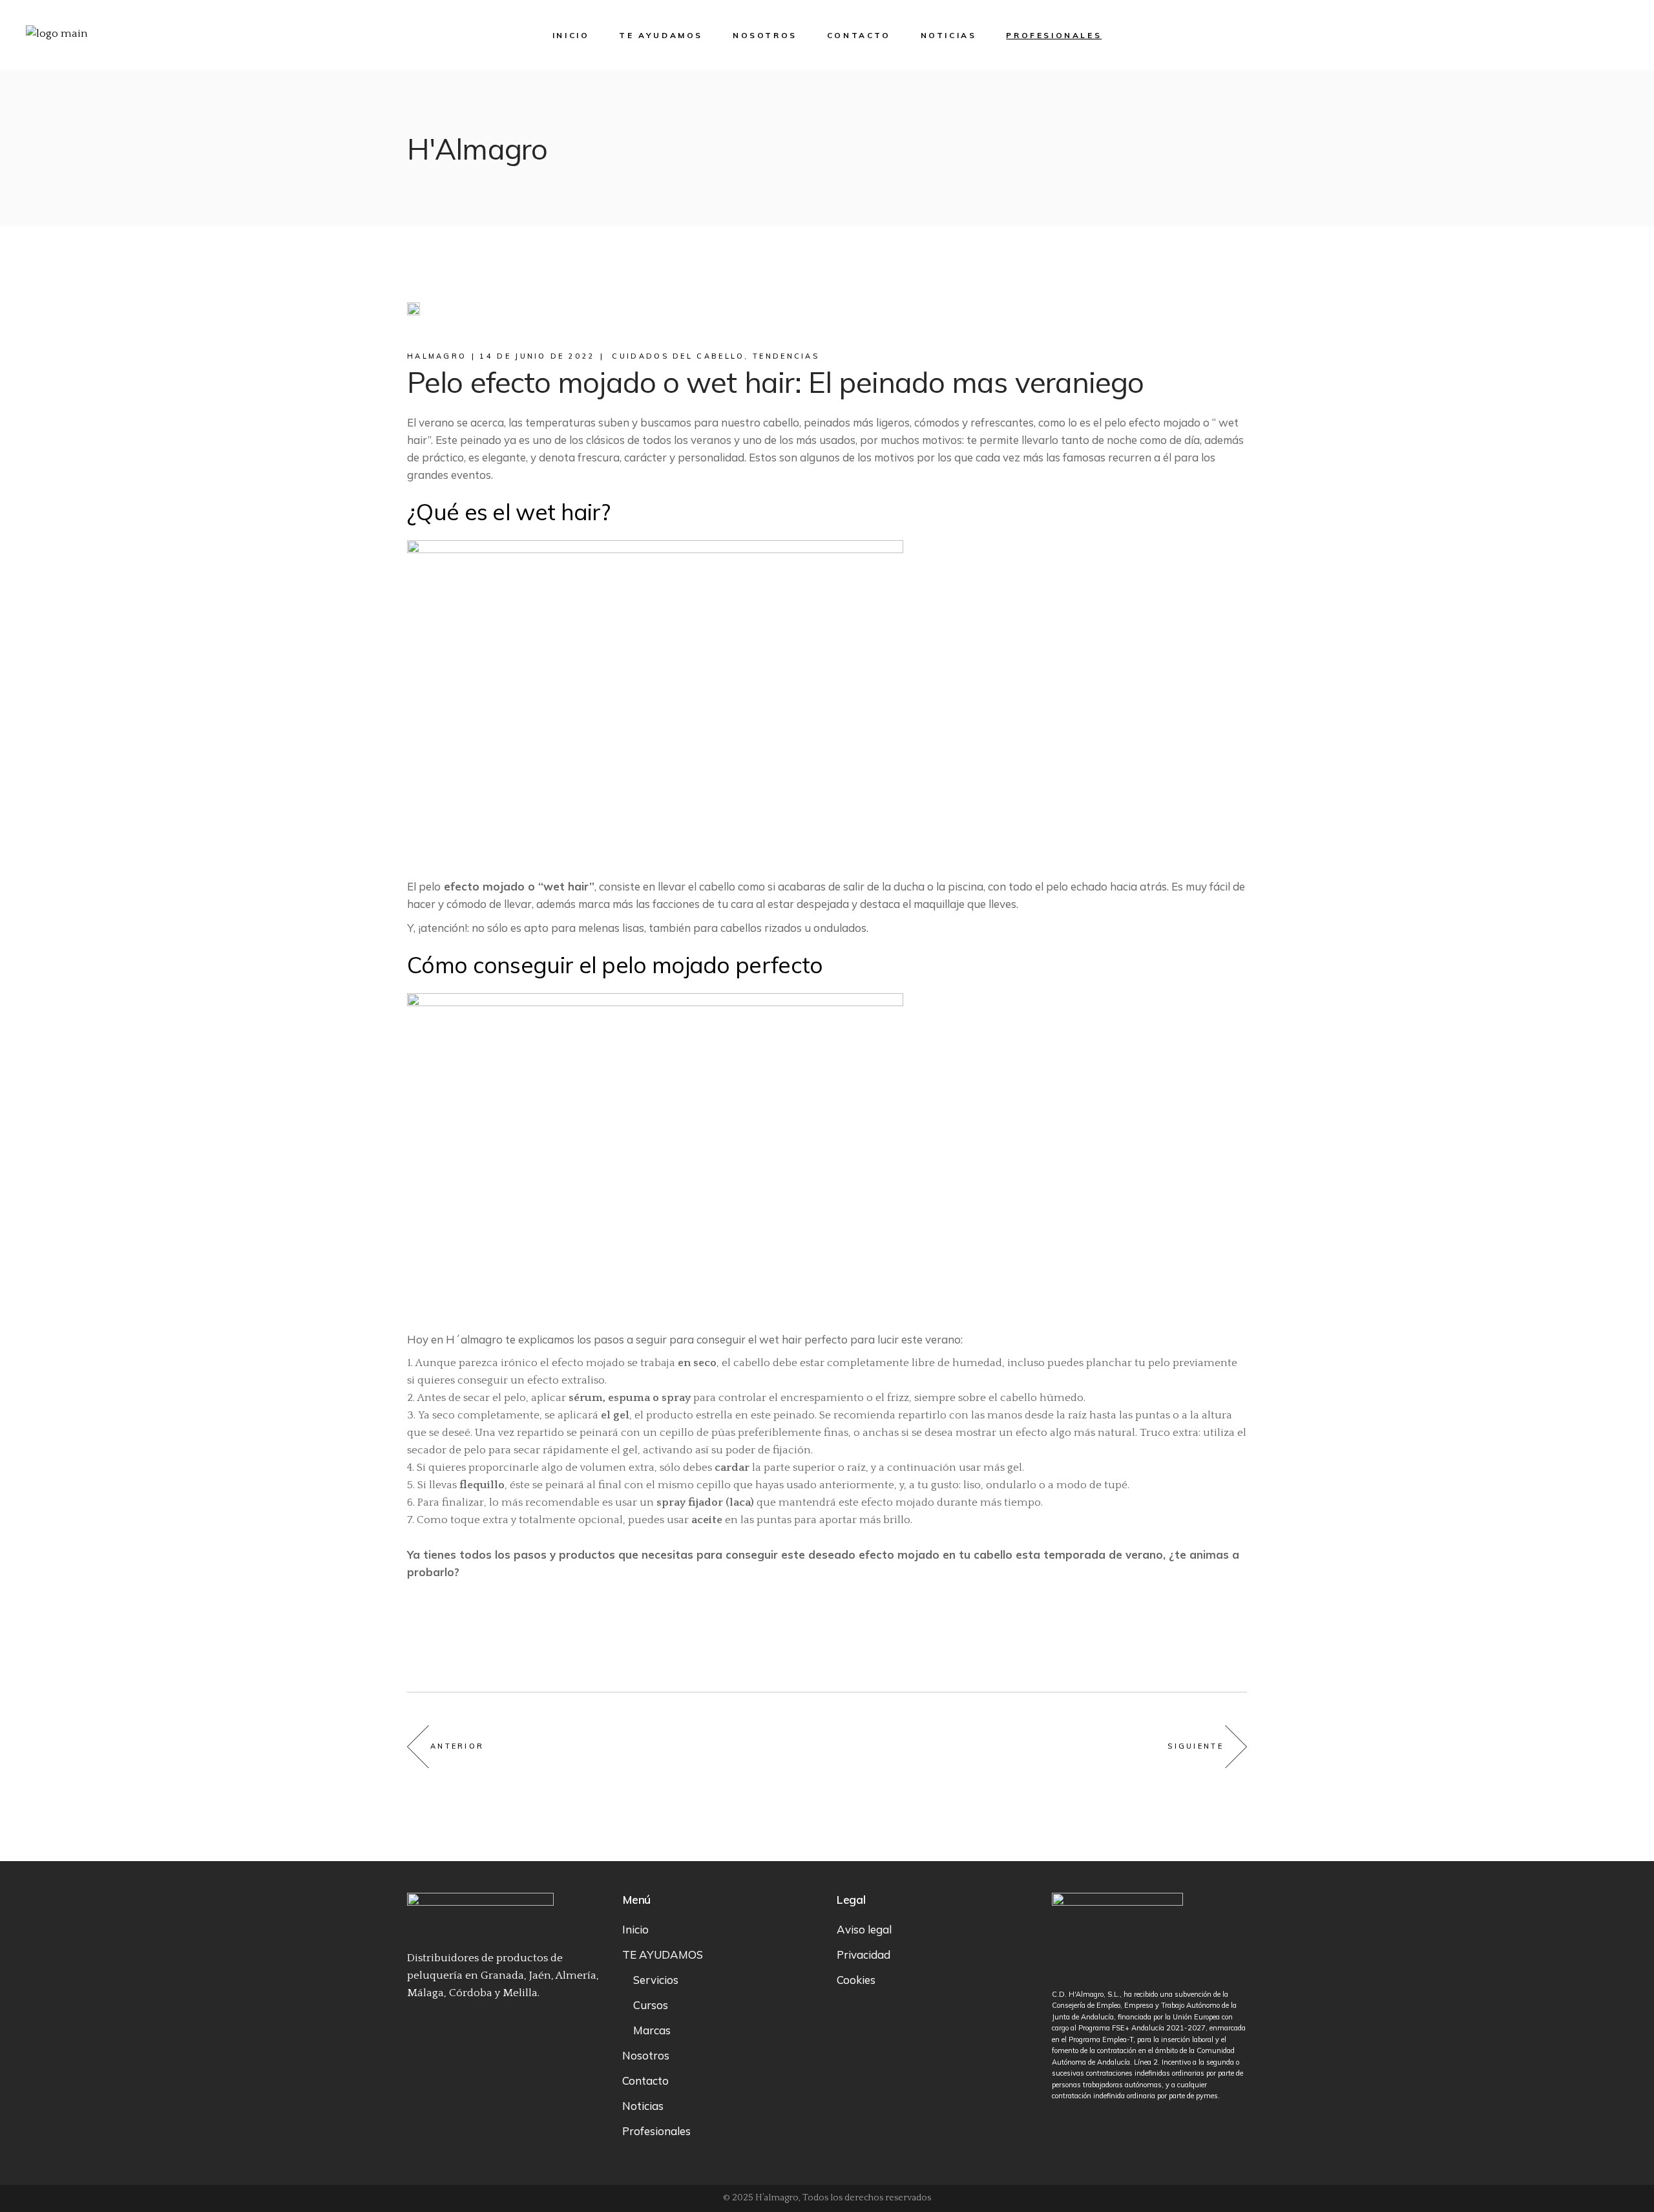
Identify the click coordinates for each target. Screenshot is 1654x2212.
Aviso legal (864, 1929)
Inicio (635, 1929)
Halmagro (437, 356)
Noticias (643, 2106)
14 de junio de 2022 (537, 356)
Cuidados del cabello (678, 356)
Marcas (652, 2030)
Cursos (651, 2005)
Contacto (645, 2080)
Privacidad (864, 1954)
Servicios (656, 1980)
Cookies (856, 1980)
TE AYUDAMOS (663, 1954)
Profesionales (656, 2131)
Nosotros (646, 2055)
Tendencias (786, 356)
